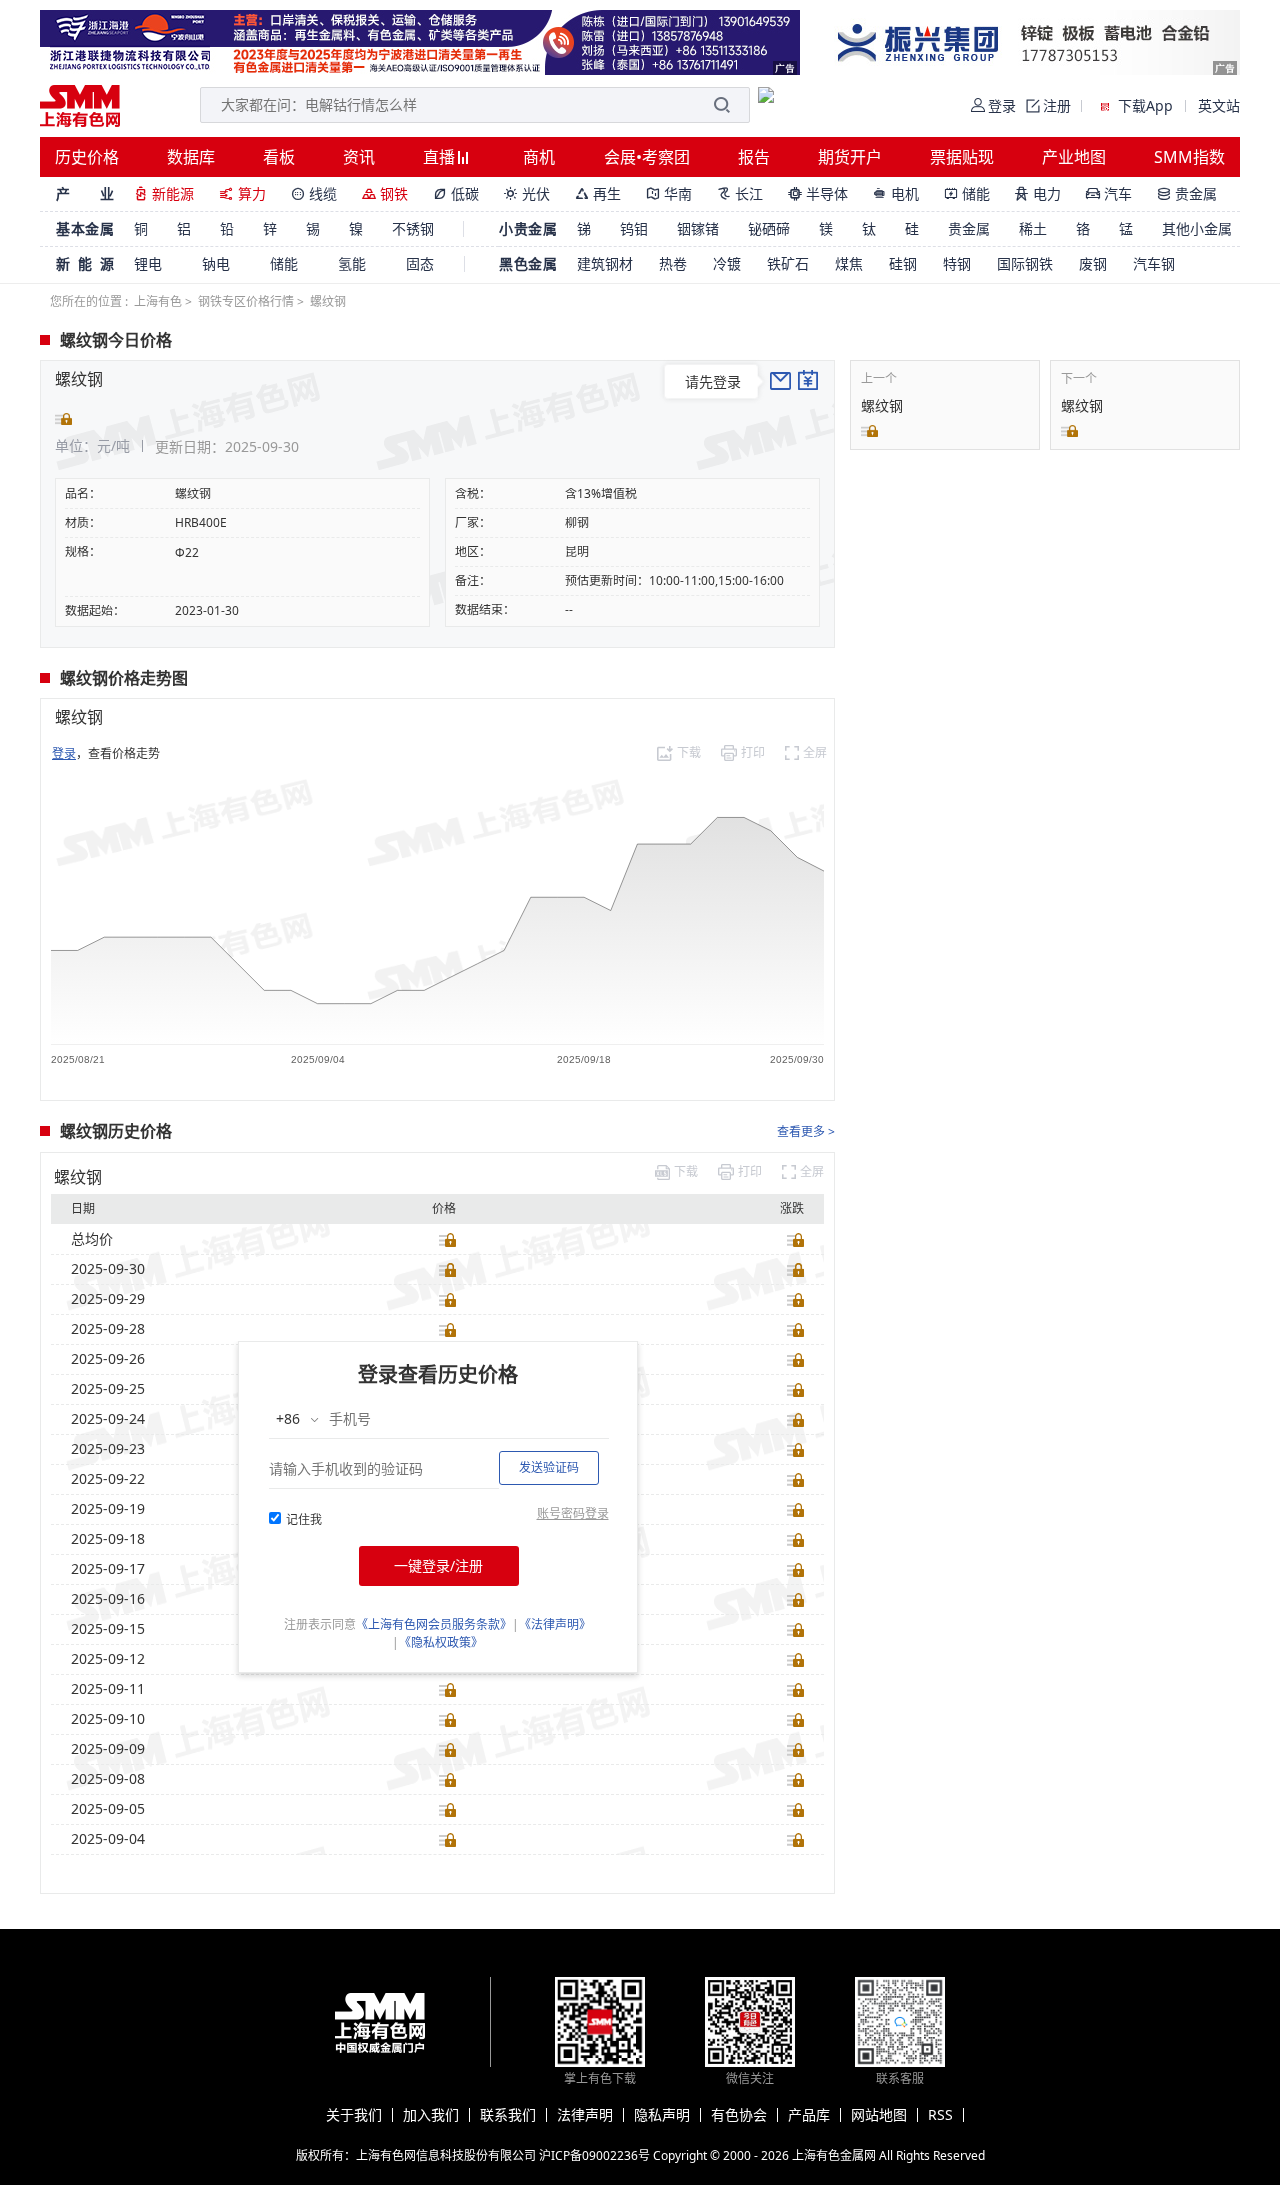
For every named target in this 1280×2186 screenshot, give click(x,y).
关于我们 (354, 2115)
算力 (242, 193)
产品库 (809, 2115)
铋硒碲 (769, 228)
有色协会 (739, 2115)
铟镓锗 (698, 228)
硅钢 (903, 263)
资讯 (359, 157)
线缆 (314, 193)
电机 (896, 193)
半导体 (818, 193)
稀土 (1033, 228)
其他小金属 (1197, 228)
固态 (420, 263)
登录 (64, 753)
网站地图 (879, 2115)
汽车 (1109, 193)
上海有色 (158, 301)
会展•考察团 (647, 157)
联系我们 (508, 2115)
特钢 (957, 263)
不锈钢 (413, 228)
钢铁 (385, 193)
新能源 (164, 193)
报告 (754, 157)
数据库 (191, 157)
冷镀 (727, 263)
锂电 (148, 263)
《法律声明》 (555, 1624)
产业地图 (1074, 157)
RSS (940, 2115)
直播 (441, 157)
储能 (967, 193)
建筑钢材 (605, 263)
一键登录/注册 (438, 1565)
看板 (279, 157)
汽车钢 (1154, 263)
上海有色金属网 (834, 2155)
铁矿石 (788, 263)
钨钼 (634, 228)
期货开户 (850, 157)
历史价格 (87, 157)
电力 (1038, 193)
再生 (598, 193)
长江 (740, 193)
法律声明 (585, 2115)
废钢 (1093, 263)
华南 (669, 193)
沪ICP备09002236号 (594, 2155)
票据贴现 (962, 157)
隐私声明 (662, 2115)
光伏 (527, 193)
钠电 (216, 263)
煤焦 (849, 263)
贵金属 (1187, 193)
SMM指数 (1189, 157)
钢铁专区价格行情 (246, 301)
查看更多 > (806, 1131)
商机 (539, 157)
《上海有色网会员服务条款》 (434, 1624)
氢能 (352, 263)
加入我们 (431, 2115)
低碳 (456, 193)
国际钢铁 (1025, 263)
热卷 (673, 263)
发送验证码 (549, 1467)
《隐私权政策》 (441, 1642)
